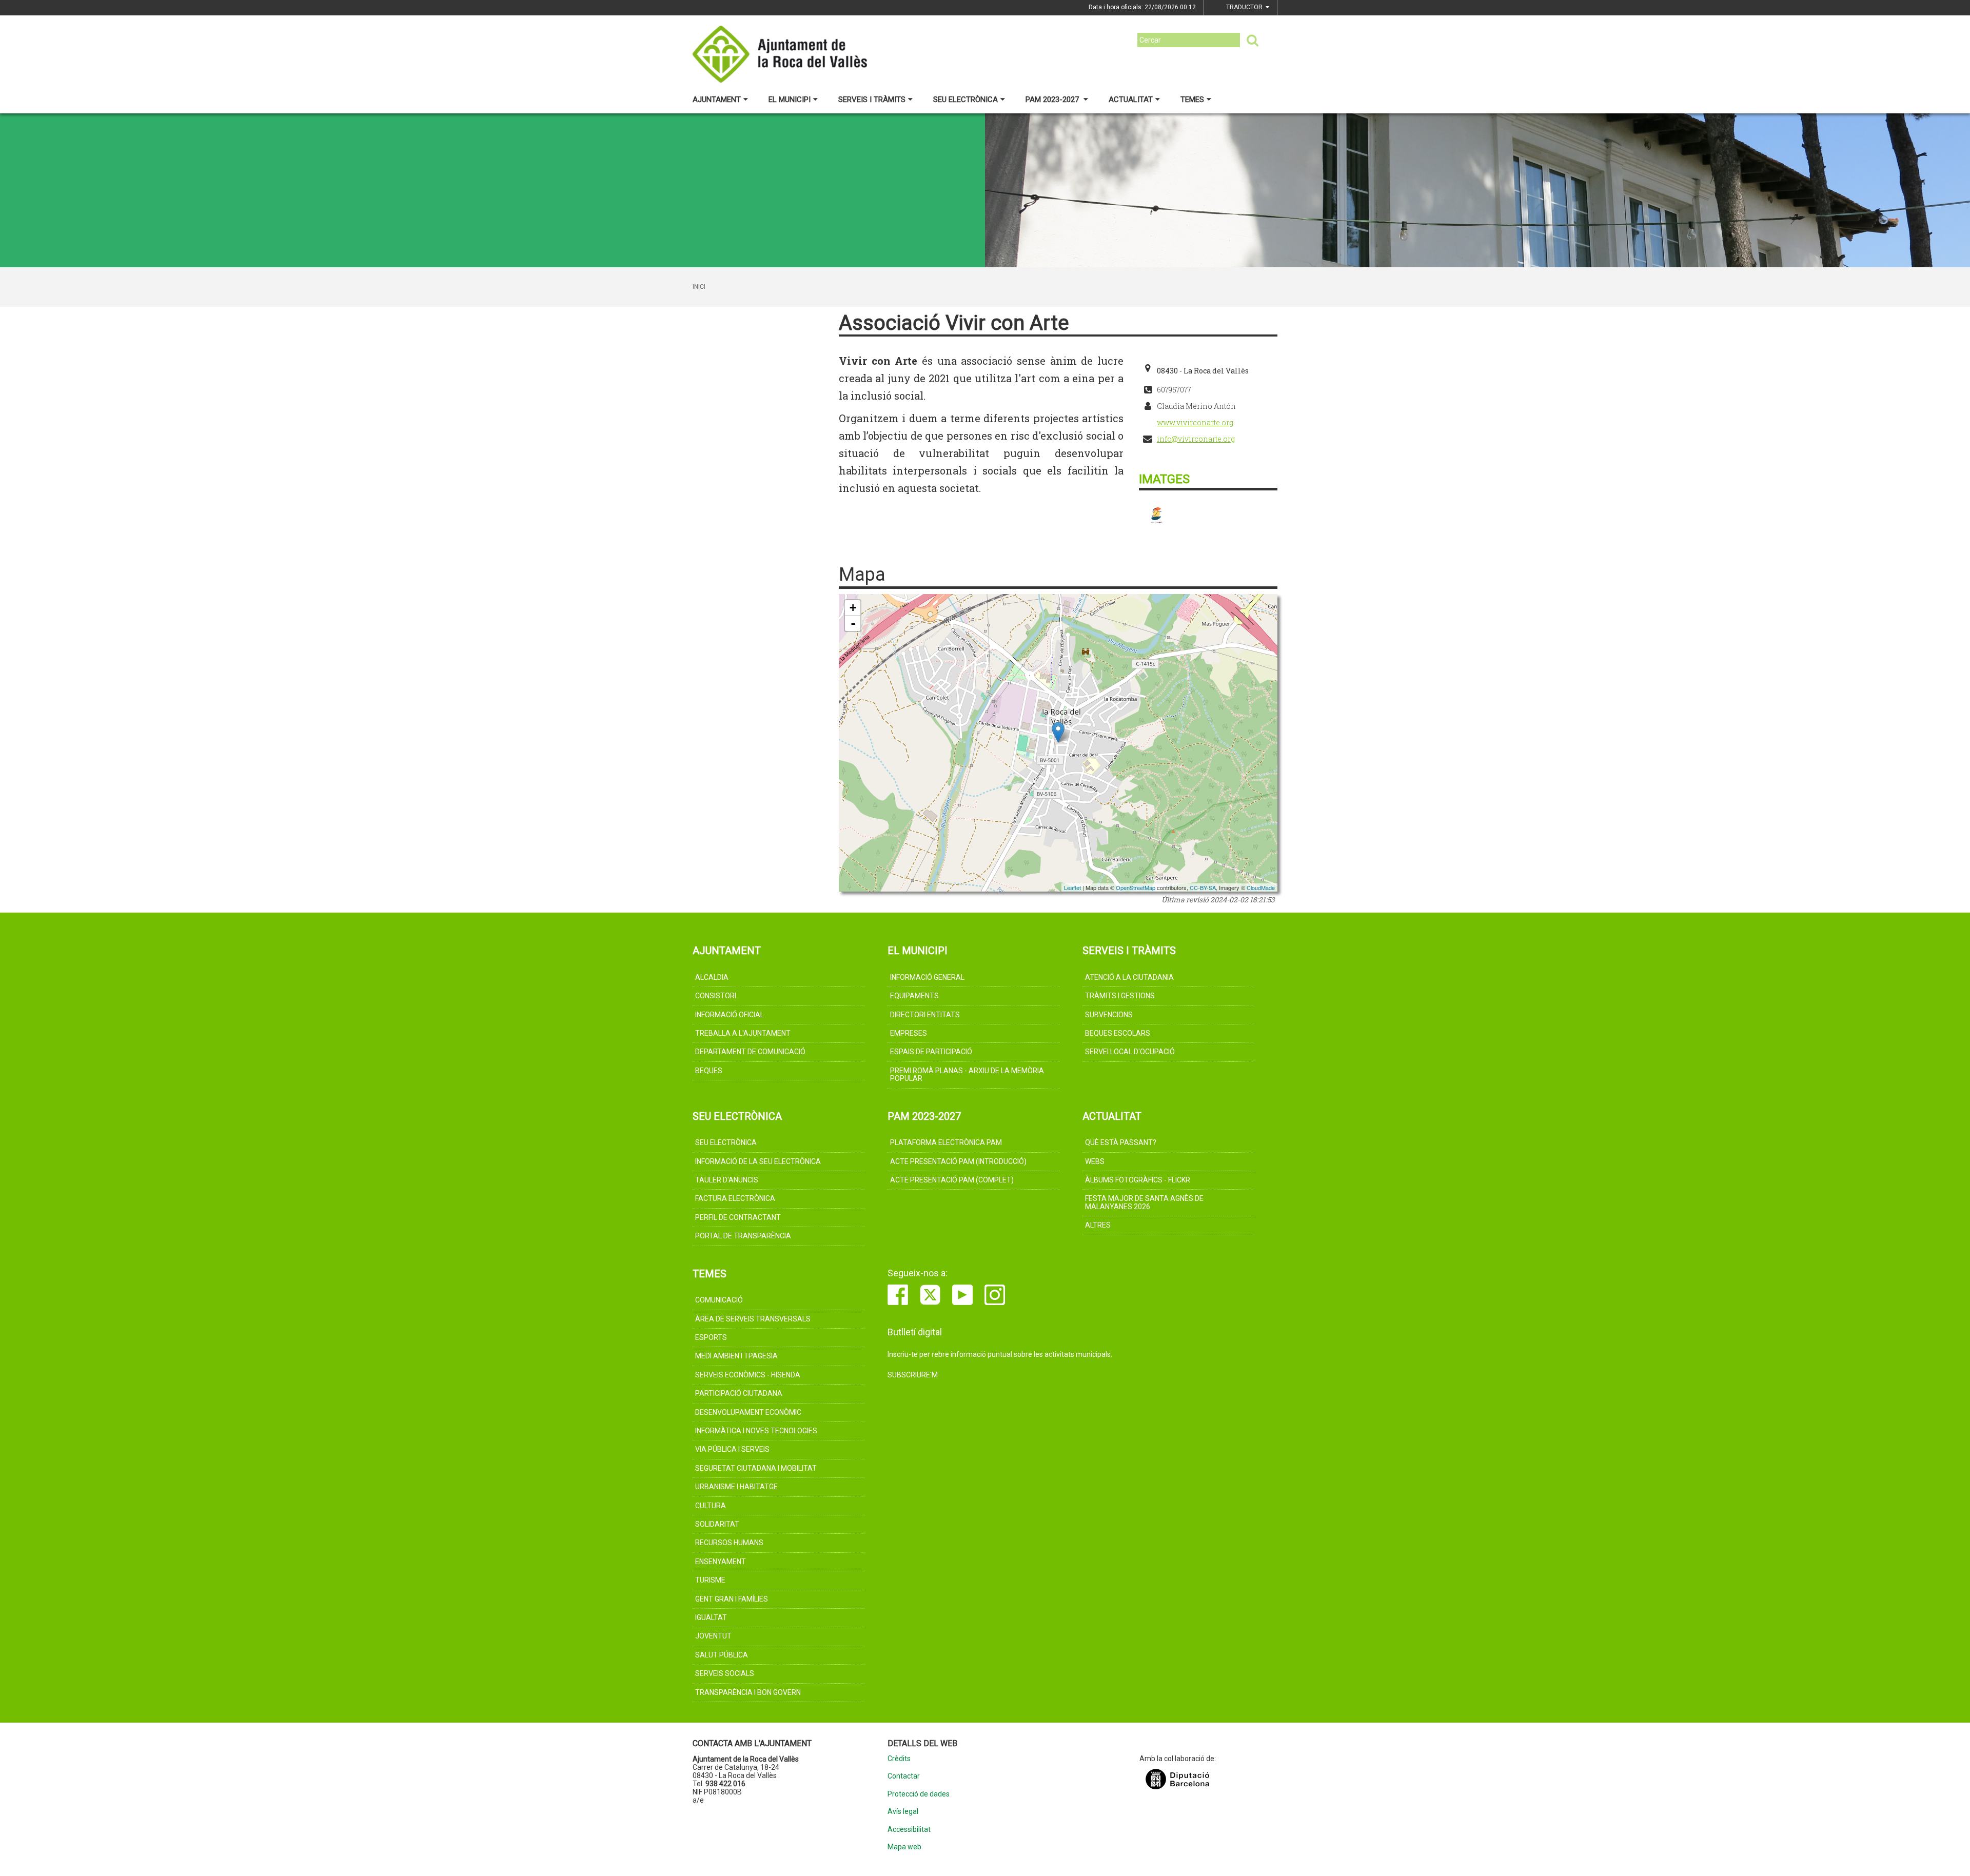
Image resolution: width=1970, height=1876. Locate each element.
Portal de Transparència (743, 1236)
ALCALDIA (712, 977)
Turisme (710, 1580)
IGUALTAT (711, 1617)
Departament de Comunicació (750, 1052)
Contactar (904, 1776)
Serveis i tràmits (872, 100)
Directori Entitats (925, 1015)
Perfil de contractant (738, 1217)
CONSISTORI (716, 996)
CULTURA (711, 1506)
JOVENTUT (713, 1636)
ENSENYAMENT (721, 1562)
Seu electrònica (966, 100)
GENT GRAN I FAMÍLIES (732, 1599)
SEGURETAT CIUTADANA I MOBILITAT (756, 1468)
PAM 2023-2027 (1053, 100)
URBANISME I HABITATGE (736, 1487)
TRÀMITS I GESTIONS (1120, 996)
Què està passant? (1121, 1142)
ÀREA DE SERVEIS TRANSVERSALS (753, 1319)
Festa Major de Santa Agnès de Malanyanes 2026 (1144, 1202)
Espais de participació (931, 1052)
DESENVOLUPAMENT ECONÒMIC (748, 1412)
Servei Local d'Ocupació (1130, 1052)
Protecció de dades (919, 1794)
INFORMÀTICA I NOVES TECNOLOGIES (756, 1431)
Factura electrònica (735, 1198)
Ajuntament (717, 100)
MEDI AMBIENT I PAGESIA (736, 1356)
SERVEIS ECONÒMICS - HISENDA (748, 1375)
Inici (699, 287)
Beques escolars (1118, 1033)
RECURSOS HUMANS (729, 1543)
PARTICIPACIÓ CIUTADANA (739, 1393)
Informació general (927, 977)
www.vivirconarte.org (1195, 422)
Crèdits (899, 1759)
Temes (1192, 100)
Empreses (909, 1033)
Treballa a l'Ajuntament (743, 1033)
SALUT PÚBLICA (722, 1655)
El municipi (790, 100)
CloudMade (1261, 887)
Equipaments (914, 996)
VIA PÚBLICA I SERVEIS (732, 1449)
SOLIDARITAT (717, 1524)
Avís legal (903, 1812)
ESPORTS (711, 1337)
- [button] (853, 623)
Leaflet (1072, 887)
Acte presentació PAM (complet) (952, 1180)
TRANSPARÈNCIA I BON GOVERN (748, 1692)
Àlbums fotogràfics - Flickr (1138, 1180)
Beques (709, 1071)
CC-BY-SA (1203, 887)
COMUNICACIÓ (719, 1300)
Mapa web (904, 1847)
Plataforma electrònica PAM (946, 1142)
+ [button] (853, 608)
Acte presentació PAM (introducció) (958, 1161)
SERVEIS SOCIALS (725, 1673)
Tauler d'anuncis (727, 1180)
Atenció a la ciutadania (1129, 977)
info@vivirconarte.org (1196, 439)
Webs (1095, 1161)
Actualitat (1131, 100)
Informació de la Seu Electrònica (758, 1161)
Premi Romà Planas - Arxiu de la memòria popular (967, 1074)
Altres (1098, 1225)
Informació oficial (730, 1015)
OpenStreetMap (1136, 887)
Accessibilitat (909, 1830)
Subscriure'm (913, 1375)
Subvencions (1109, 1015)
